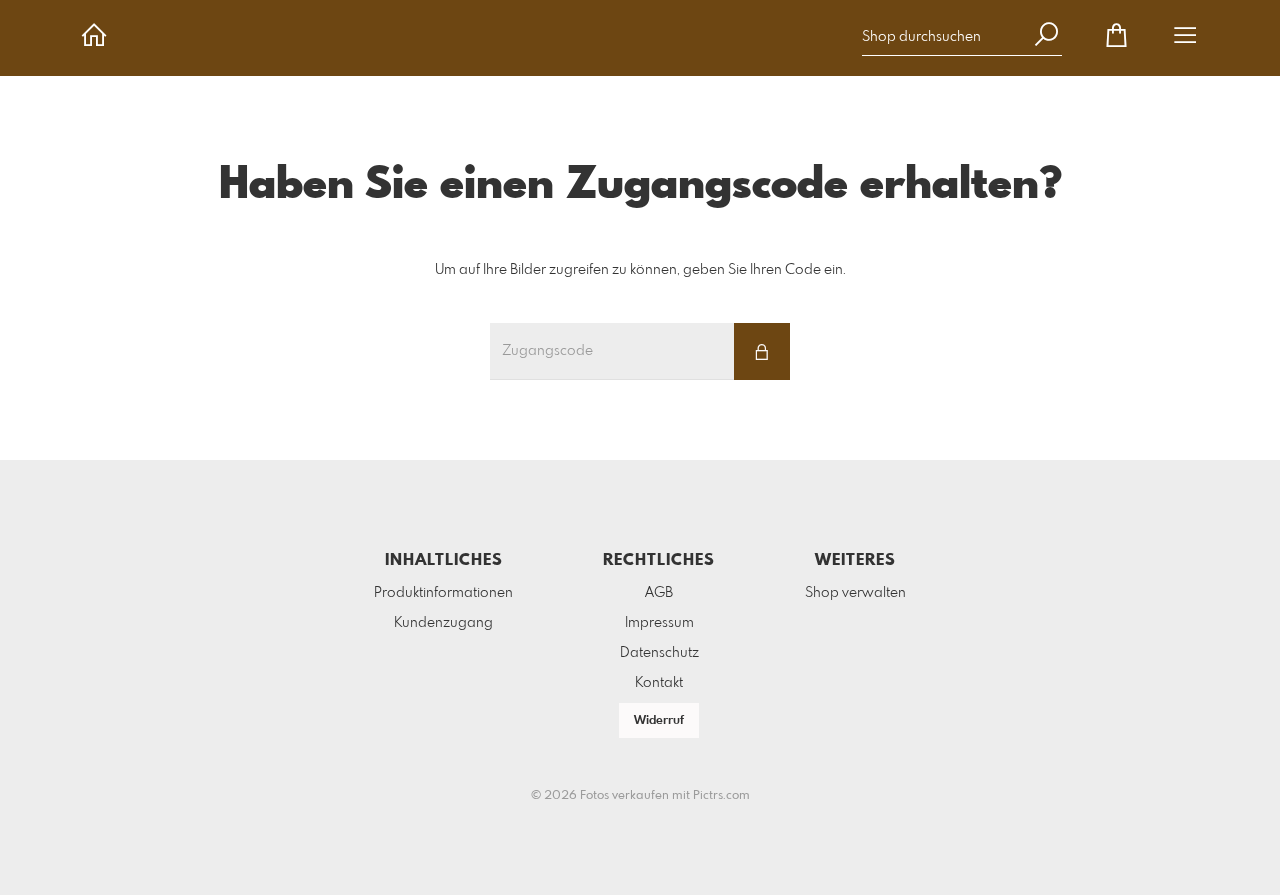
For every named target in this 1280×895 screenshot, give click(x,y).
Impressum (659, 623)
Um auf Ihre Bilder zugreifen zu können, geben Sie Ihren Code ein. (640, 270)
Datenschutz (659, 653)
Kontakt (659, 683)
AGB (659, 593)
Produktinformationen (443, 593)
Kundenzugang (443, 623)
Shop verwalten (855, 593)
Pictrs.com (721, 796)
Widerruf (659, 721)
